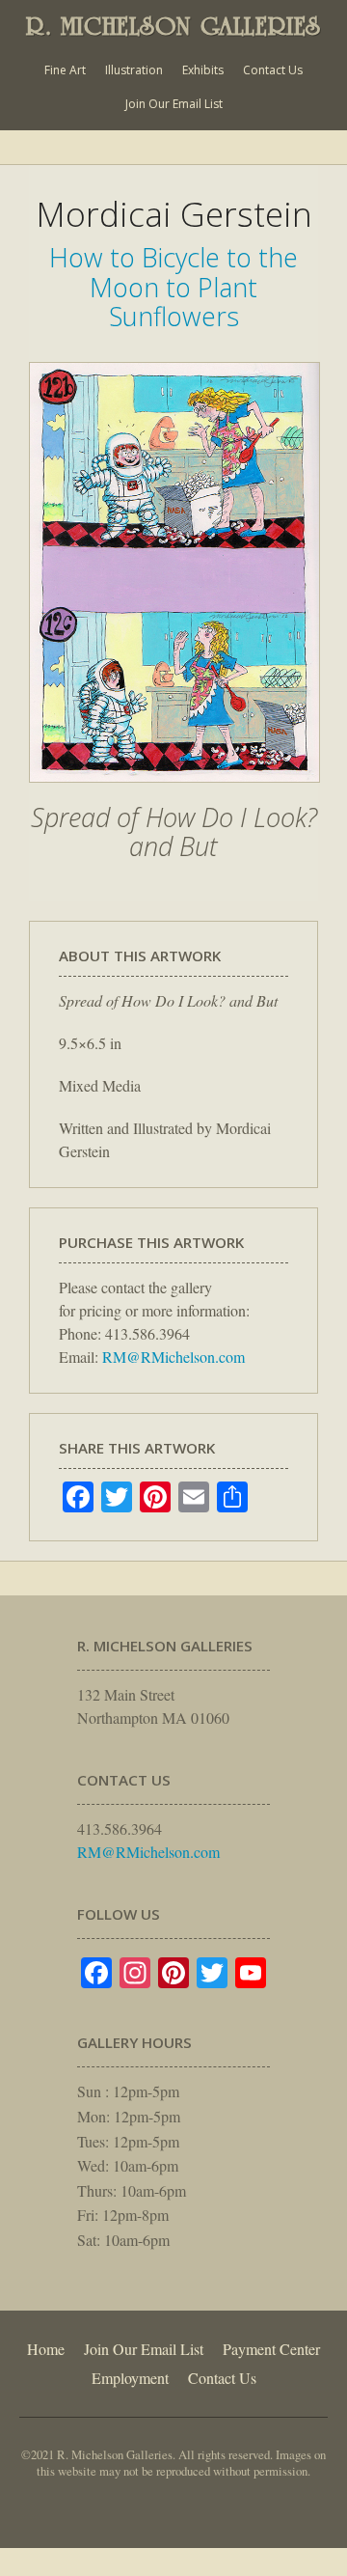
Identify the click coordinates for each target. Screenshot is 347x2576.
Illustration (134, 70)
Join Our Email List (174, 104)
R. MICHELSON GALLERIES (173, 26)
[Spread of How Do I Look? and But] (174, 792)
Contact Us (273, 70)
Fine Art (65, 70)
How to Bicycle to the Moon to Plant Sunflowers (173, 287)
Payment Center (271, 2349)
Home (46, 2349)
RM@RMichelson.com (173, 1357)
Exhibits (203, 70)
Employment (130, 2378)
